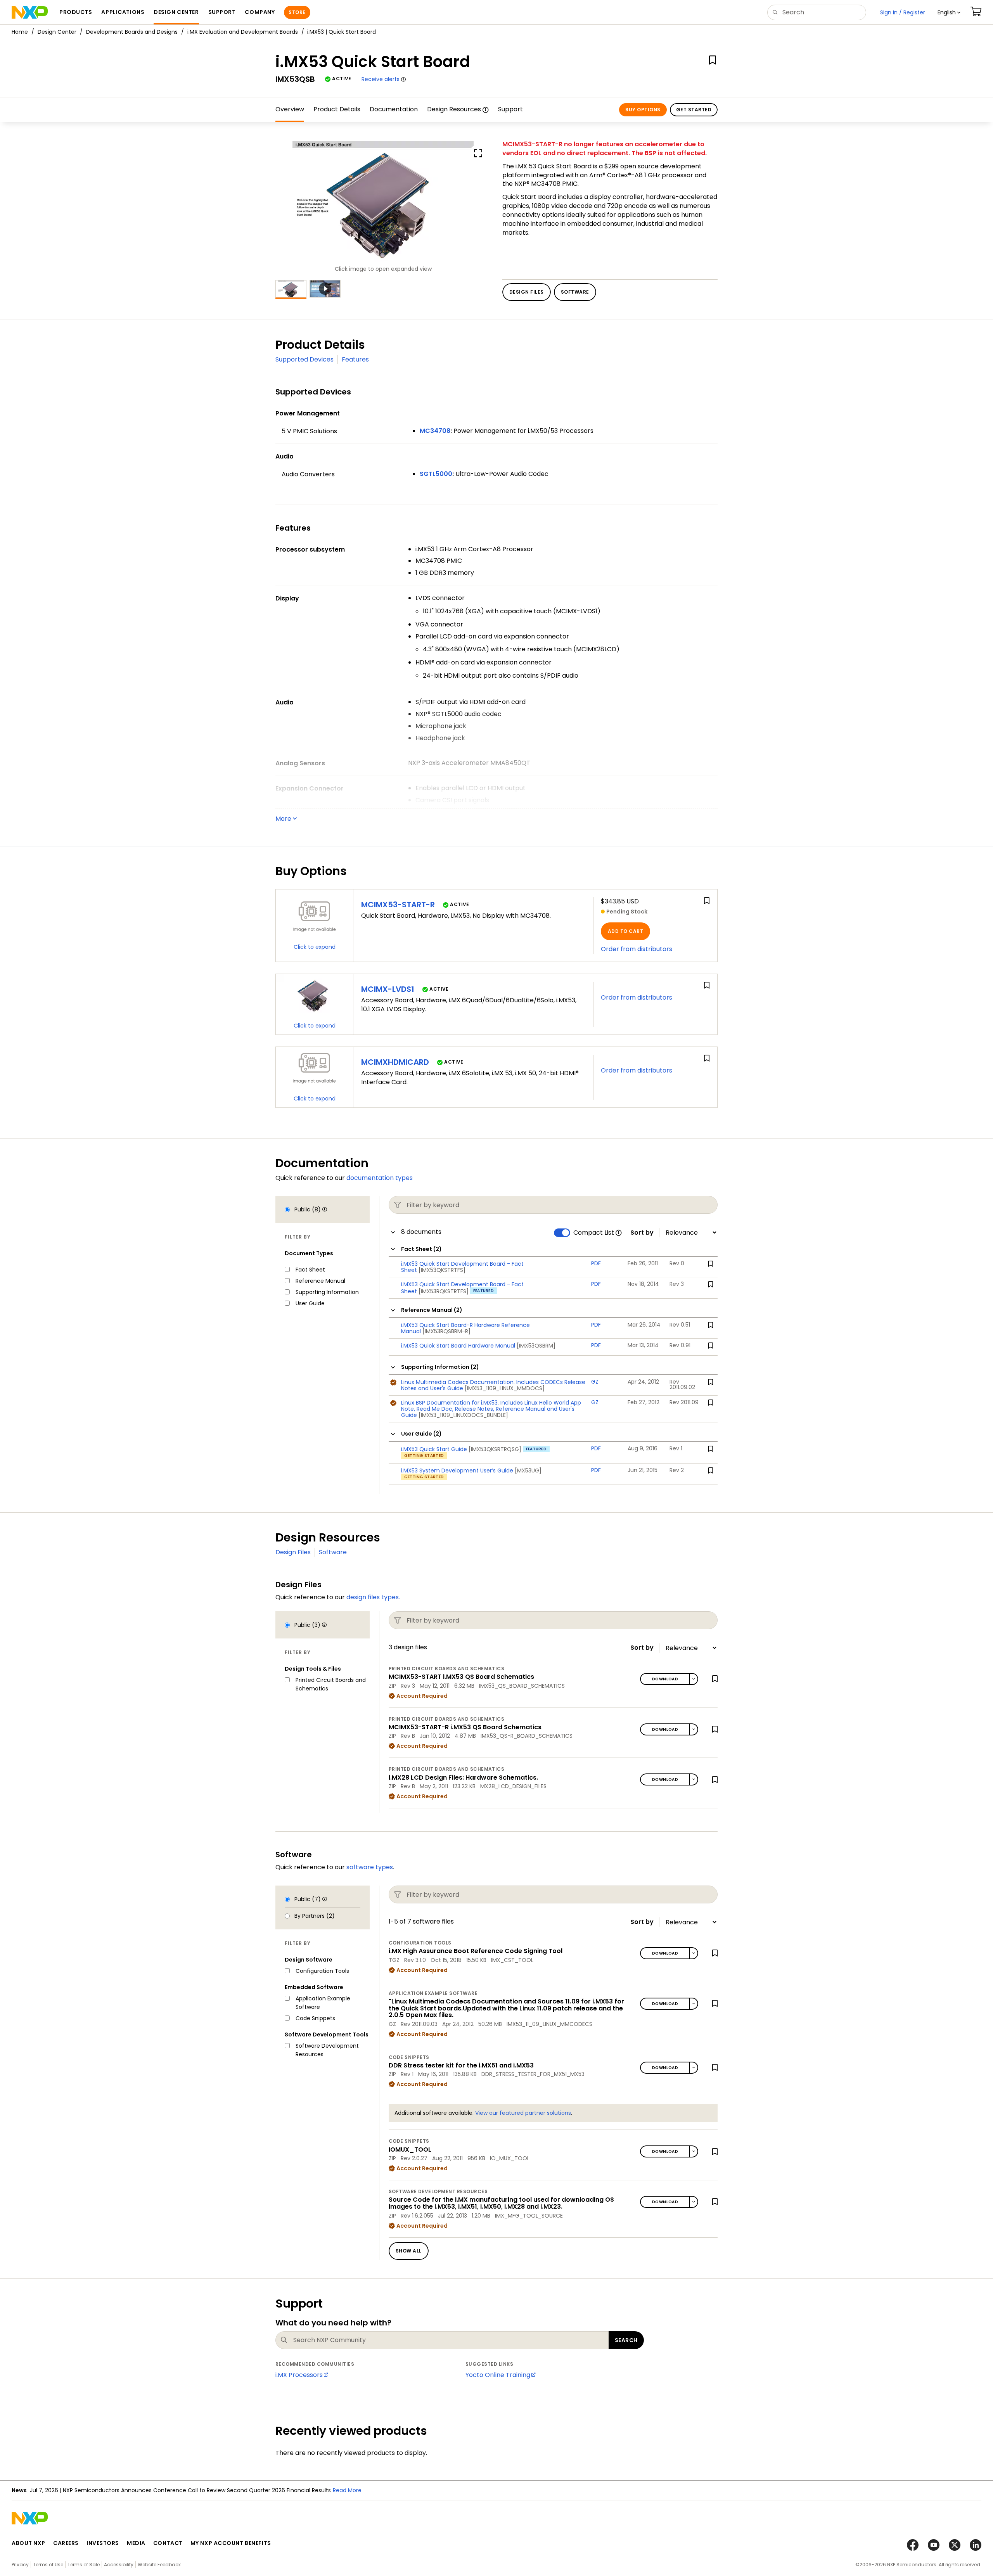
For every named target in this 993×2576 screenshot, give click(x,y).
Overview (290, 109)
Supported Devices (304, 359)
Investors (103, 2543)
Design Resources (454, 109)
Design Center (57, 32)
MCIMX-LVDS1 (388, 989)
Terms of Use (48, 2565)
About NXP (29, 2543)
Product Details (337, 109)
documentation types (380, 1178)
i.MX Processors (299, 2375)
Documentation (394, 109)
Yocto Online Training (498, 2375)
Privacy (20, 2565)
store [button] (297, 12)
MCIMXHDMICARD (395, 1062)
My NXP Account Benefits (231, 2543)
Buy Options (643, 110)
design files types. (373, 1597)
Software (333, 1552)
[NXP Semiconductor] (30, 12)
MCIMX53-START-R (398, 905)
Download (665, 1679)
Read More (347, 2490)
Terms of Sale (84, 2565)
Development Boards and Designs (132, 32)
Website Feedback (159, 2565)
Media (136, 2543)
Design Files (293, 1552)
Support (510, 109)
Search (626, 2340)
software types (370, 1867)
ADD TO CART (625, 931)
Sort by (642, 1233)
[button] (949, 12)
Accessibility (119, 2565)
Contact (168, 2543)
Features (355, 359)
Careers (66, 2543)
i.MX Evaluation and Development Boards (243, 32)
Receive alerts (381, 79)
